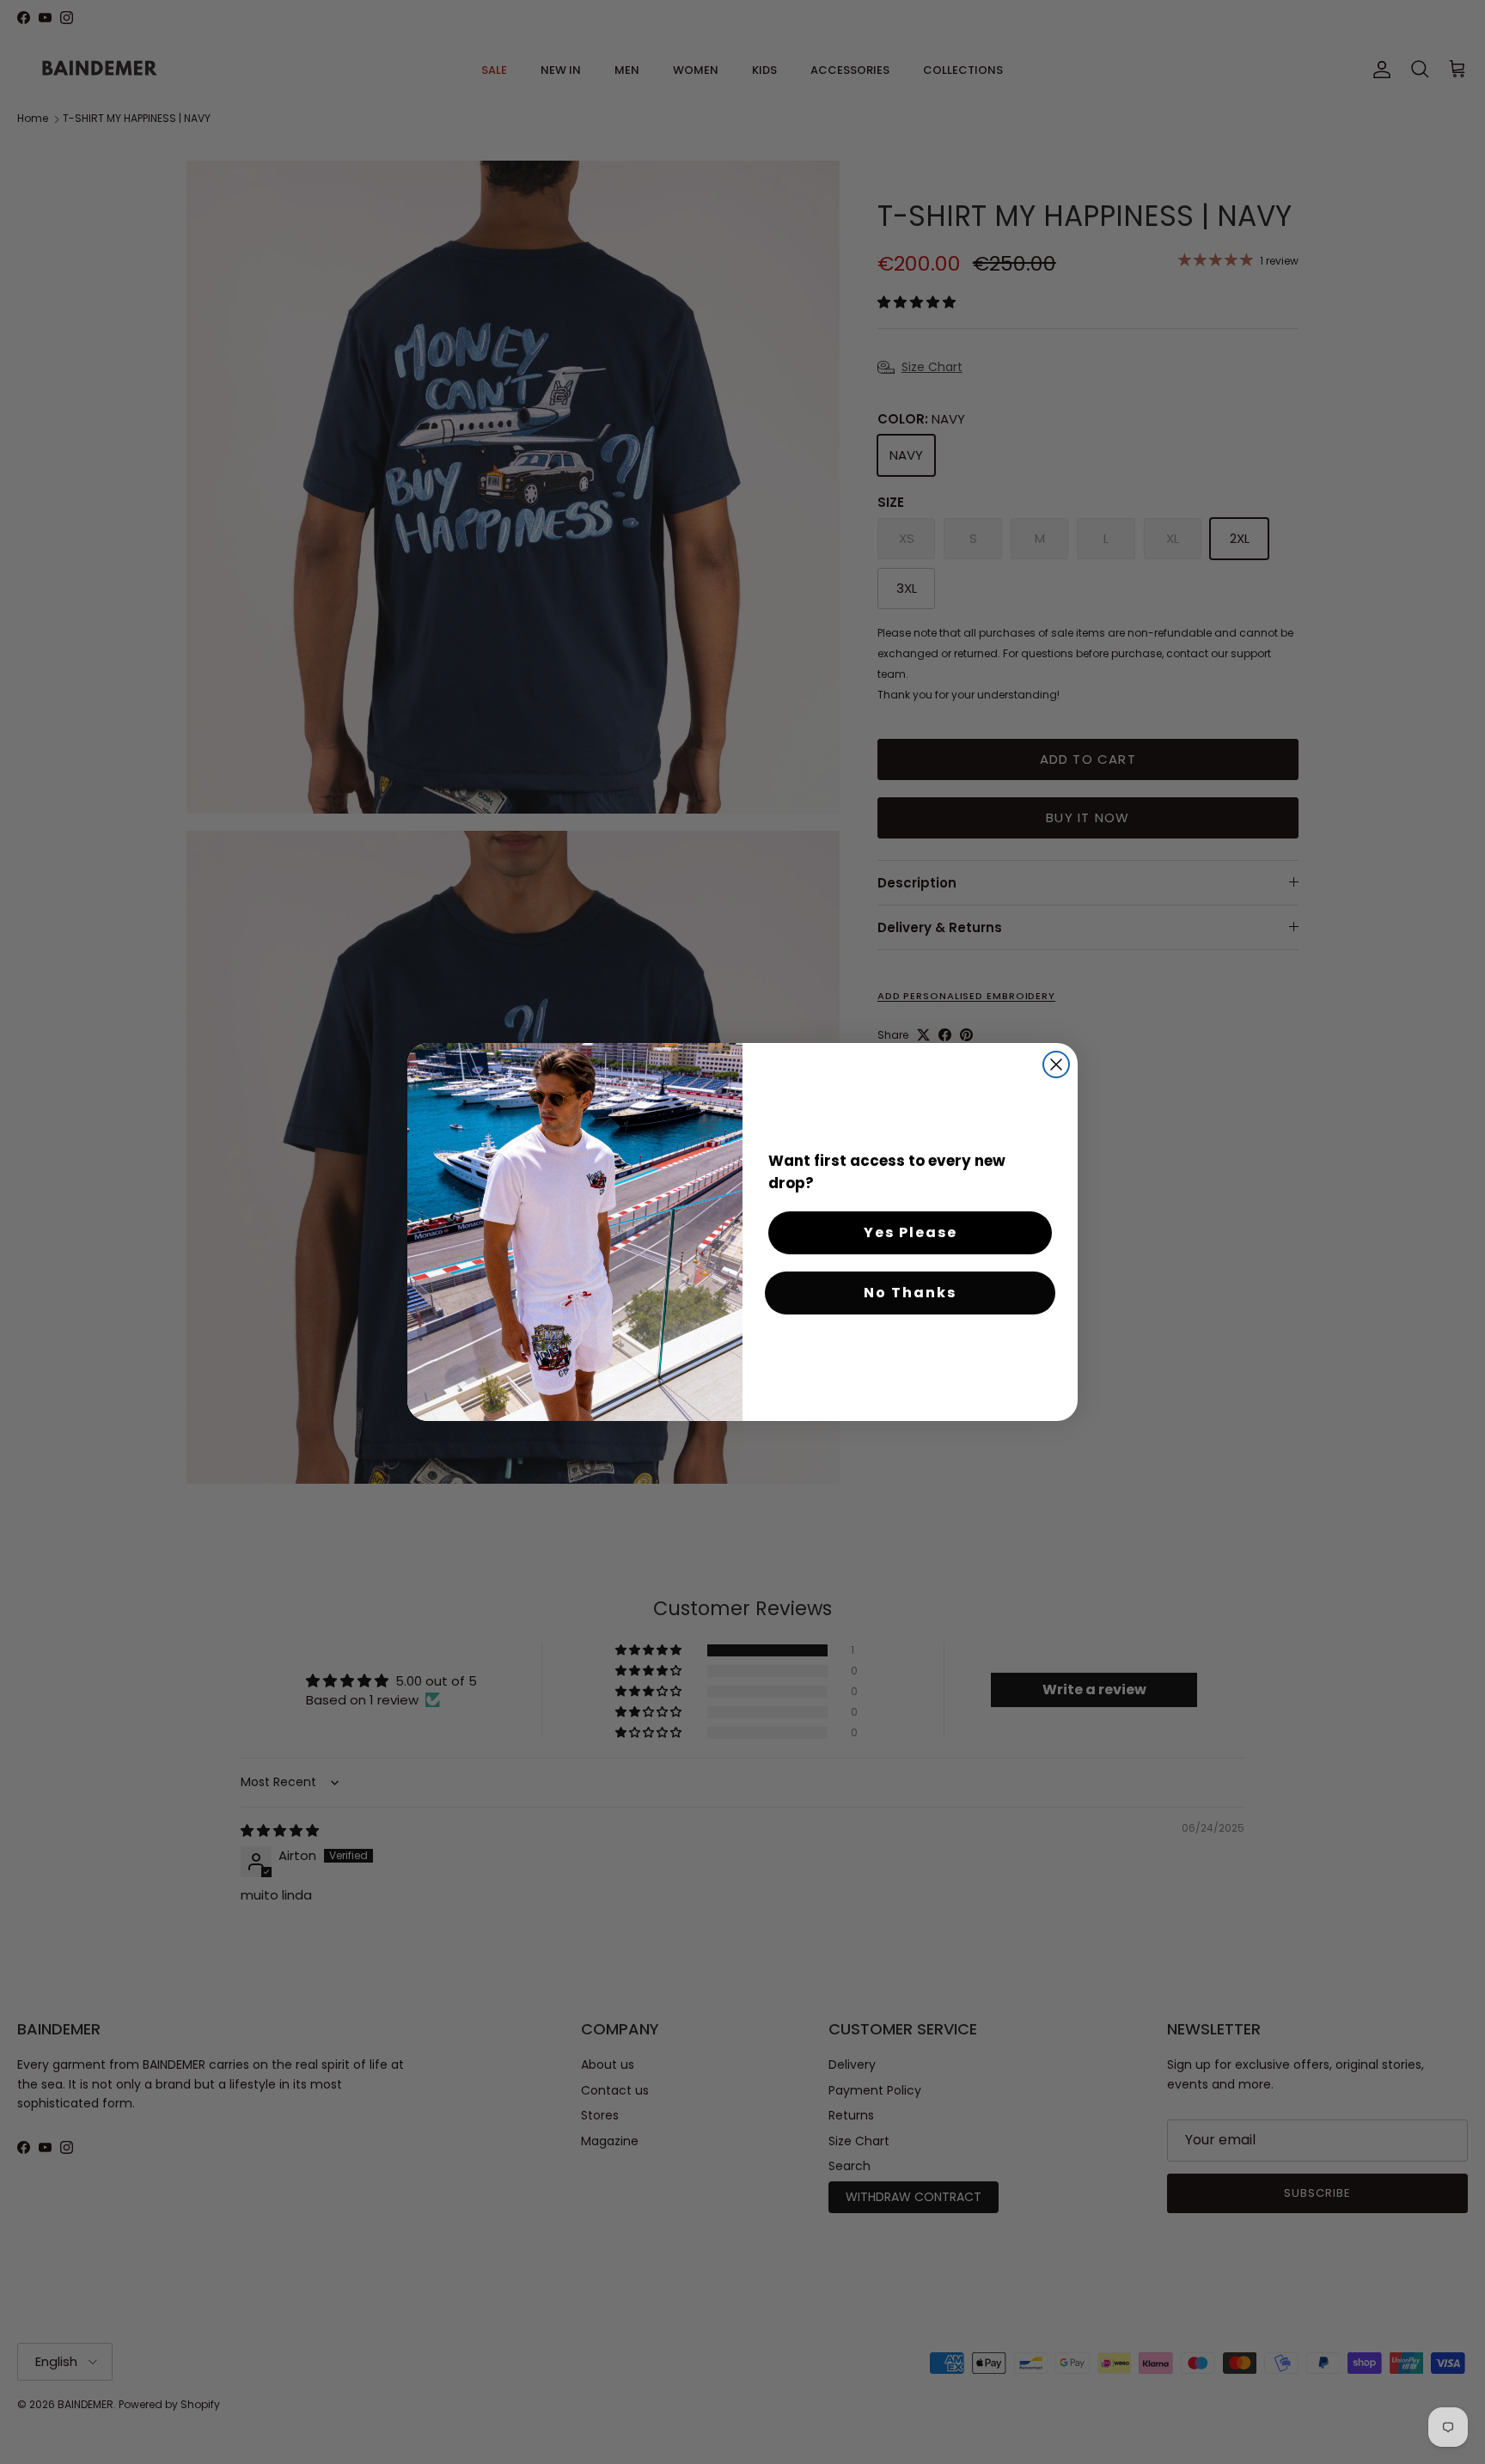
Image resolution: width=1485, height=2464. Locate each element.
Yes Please (911, 1232)
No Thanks (910, 1293)
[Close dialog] (1056, 1064)
